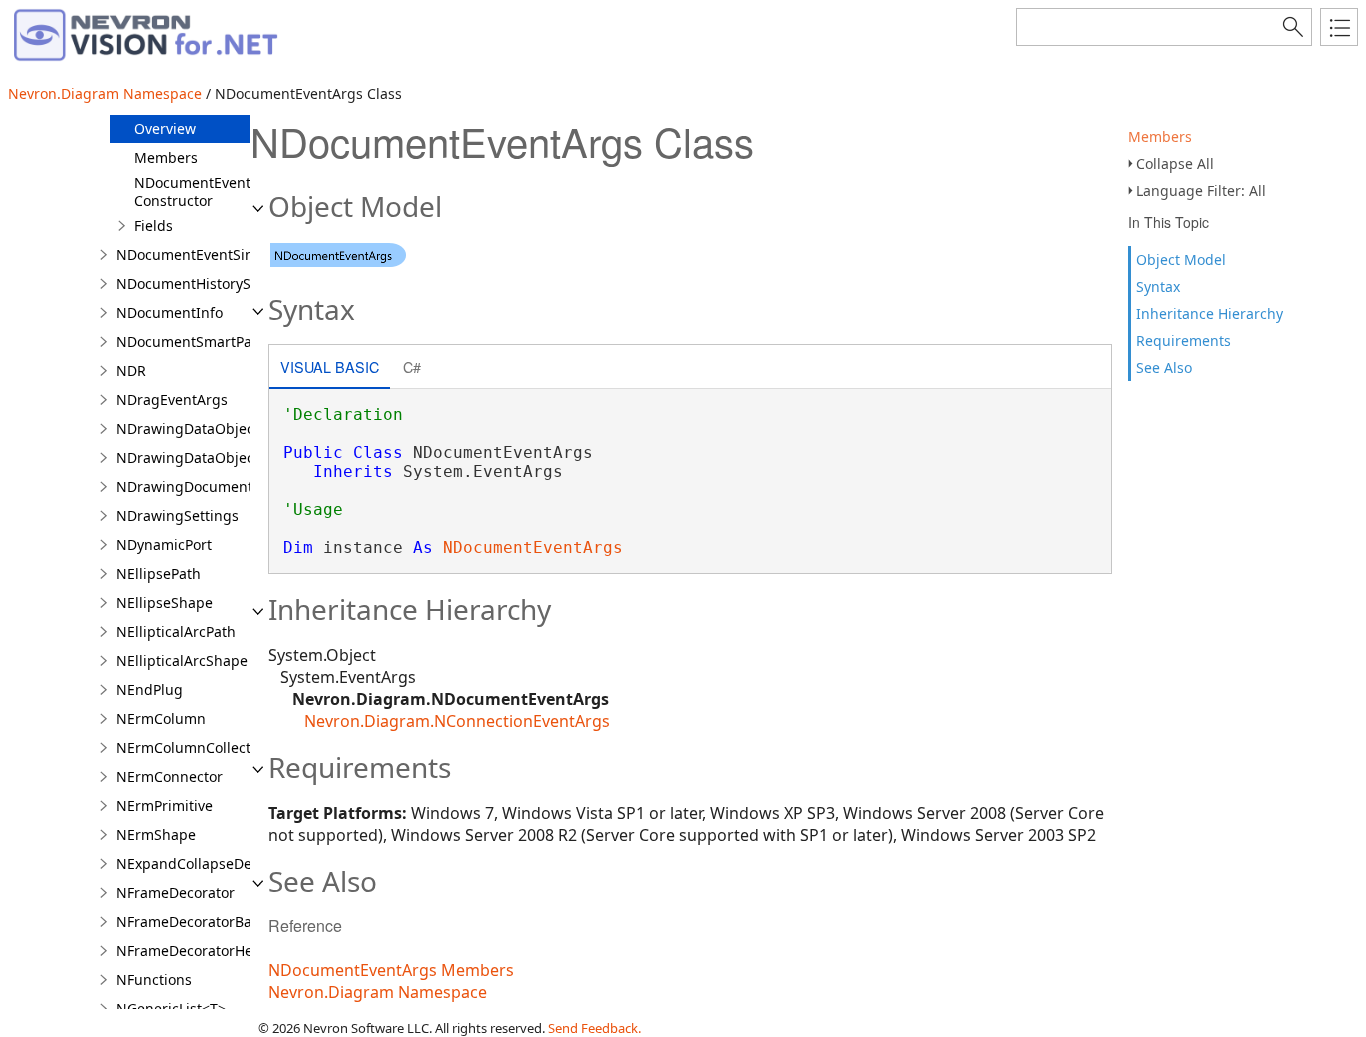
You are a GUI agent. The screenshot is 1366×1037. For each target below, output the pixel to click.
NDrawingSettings (177, 515)
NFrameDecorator (175, 892)
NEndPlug (149, 689)
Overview (165, 128)
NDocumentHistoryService (203, 283)
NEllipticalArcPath (176, 631)
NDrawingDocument (184, 486)
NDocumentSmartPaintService (217, 341)
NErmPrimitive (164, 805)
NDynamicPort (164, 544)
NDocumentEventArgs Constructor (208, 191)
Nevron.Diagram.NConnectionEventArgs (457, 721)
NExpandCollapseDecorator (208, 863)
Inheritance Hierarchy (1209, 313)
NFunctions (154, 979)
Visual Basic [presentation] (329, 366)
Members (1160, 136)
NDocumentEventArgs (533, 547)
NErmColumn (161, 718)
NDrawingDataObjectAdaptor (214, 457)
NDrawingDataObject (187, 428)
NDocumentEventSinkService (212, 254)
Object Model (1181, 259)
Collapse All (1175, 163)
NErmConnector (169, 776)
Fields (153, 225)
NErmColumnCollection (194, 747)
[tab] (329, 368)
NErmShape (156, 834)
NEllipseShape (164, 602)
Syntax (1158, 286)
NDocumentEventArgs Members (391, 970)
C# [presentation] (412, 366)
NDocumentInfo (169, 312)
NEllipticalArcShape (182, 660)
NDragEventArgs (172, 399)
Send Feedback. (594, 1028)
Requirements (1183, 340)
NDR (131, 370)
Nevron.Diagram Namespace (105, 93)
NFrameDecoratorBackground (216, 921)
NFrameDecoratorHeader (200, 950)
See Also (1164, 367)
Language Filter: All (1201, 190)
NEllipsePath (158, 573)
